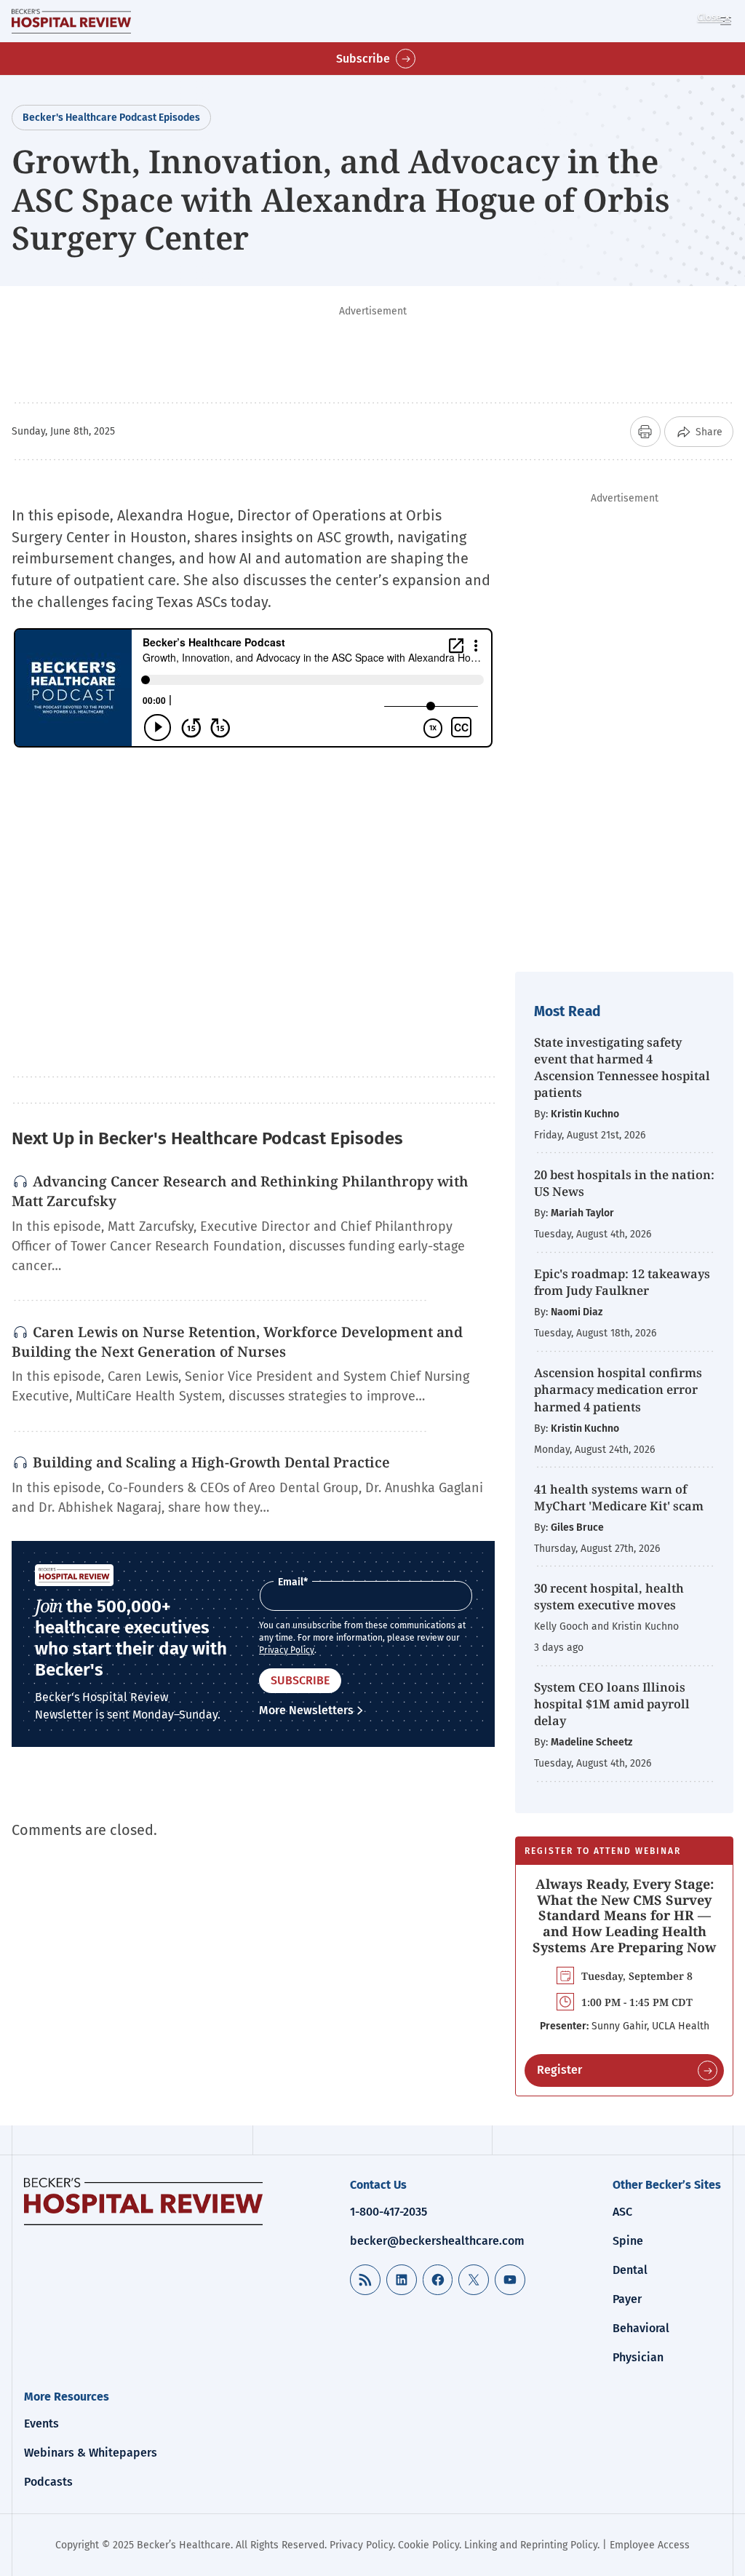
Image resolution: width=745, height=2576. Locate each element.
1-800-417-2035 (389, 2212)
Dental (630, 2270)
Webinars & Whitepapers (91, 2453)
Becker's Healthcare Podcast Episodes (111, 118)
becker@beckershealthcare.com (437, 2241)
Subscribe (363, 59)
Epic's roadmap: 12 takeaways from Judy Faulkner (622, 1282)
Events (41, 2424)
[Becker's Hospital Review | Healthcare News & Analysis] (71, 21)
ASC (622, 2212)
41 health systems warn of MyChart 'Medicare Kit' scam (619, 1497)
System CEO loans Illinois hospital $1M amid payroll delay (612, 1704)
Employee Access (650, 2545)
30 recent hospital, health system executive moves (609, 1596)
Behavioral (641, 2328)
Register (559, 2070)
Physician (638, 2357)
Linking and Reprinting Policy (531, 2545)
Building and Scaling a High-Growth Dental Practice (211, 1462)
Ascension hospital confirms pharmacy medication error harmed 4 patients (618, 1389)
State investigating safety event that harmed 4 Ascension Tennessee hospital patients (622, 1067)
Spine (628, 2241)
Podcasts (48, 2482)
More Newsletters (306, 1710)
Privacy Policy (287, 1650)
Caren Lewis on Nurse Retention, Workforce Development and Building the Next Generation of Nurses (237, 1342)
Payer (627, 2299)
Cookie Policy (429, 2545)
